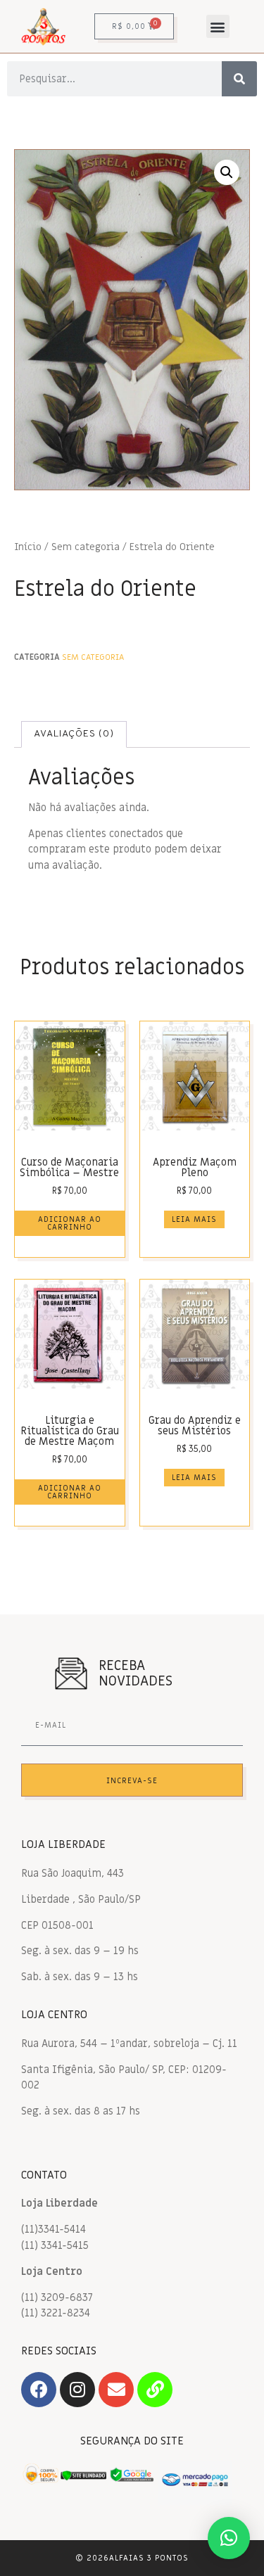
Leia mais (194, 1219)
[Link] (155, 2390)
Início (28, 547)
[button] (218, 26)
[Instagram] (77, 2390)
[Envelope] (116, 2390)
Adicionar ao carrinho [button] (70, 1223)
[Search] (239, 79)
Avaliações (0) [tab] (74, 734)
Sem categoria (86, 547)
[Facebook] (39, 2390)
